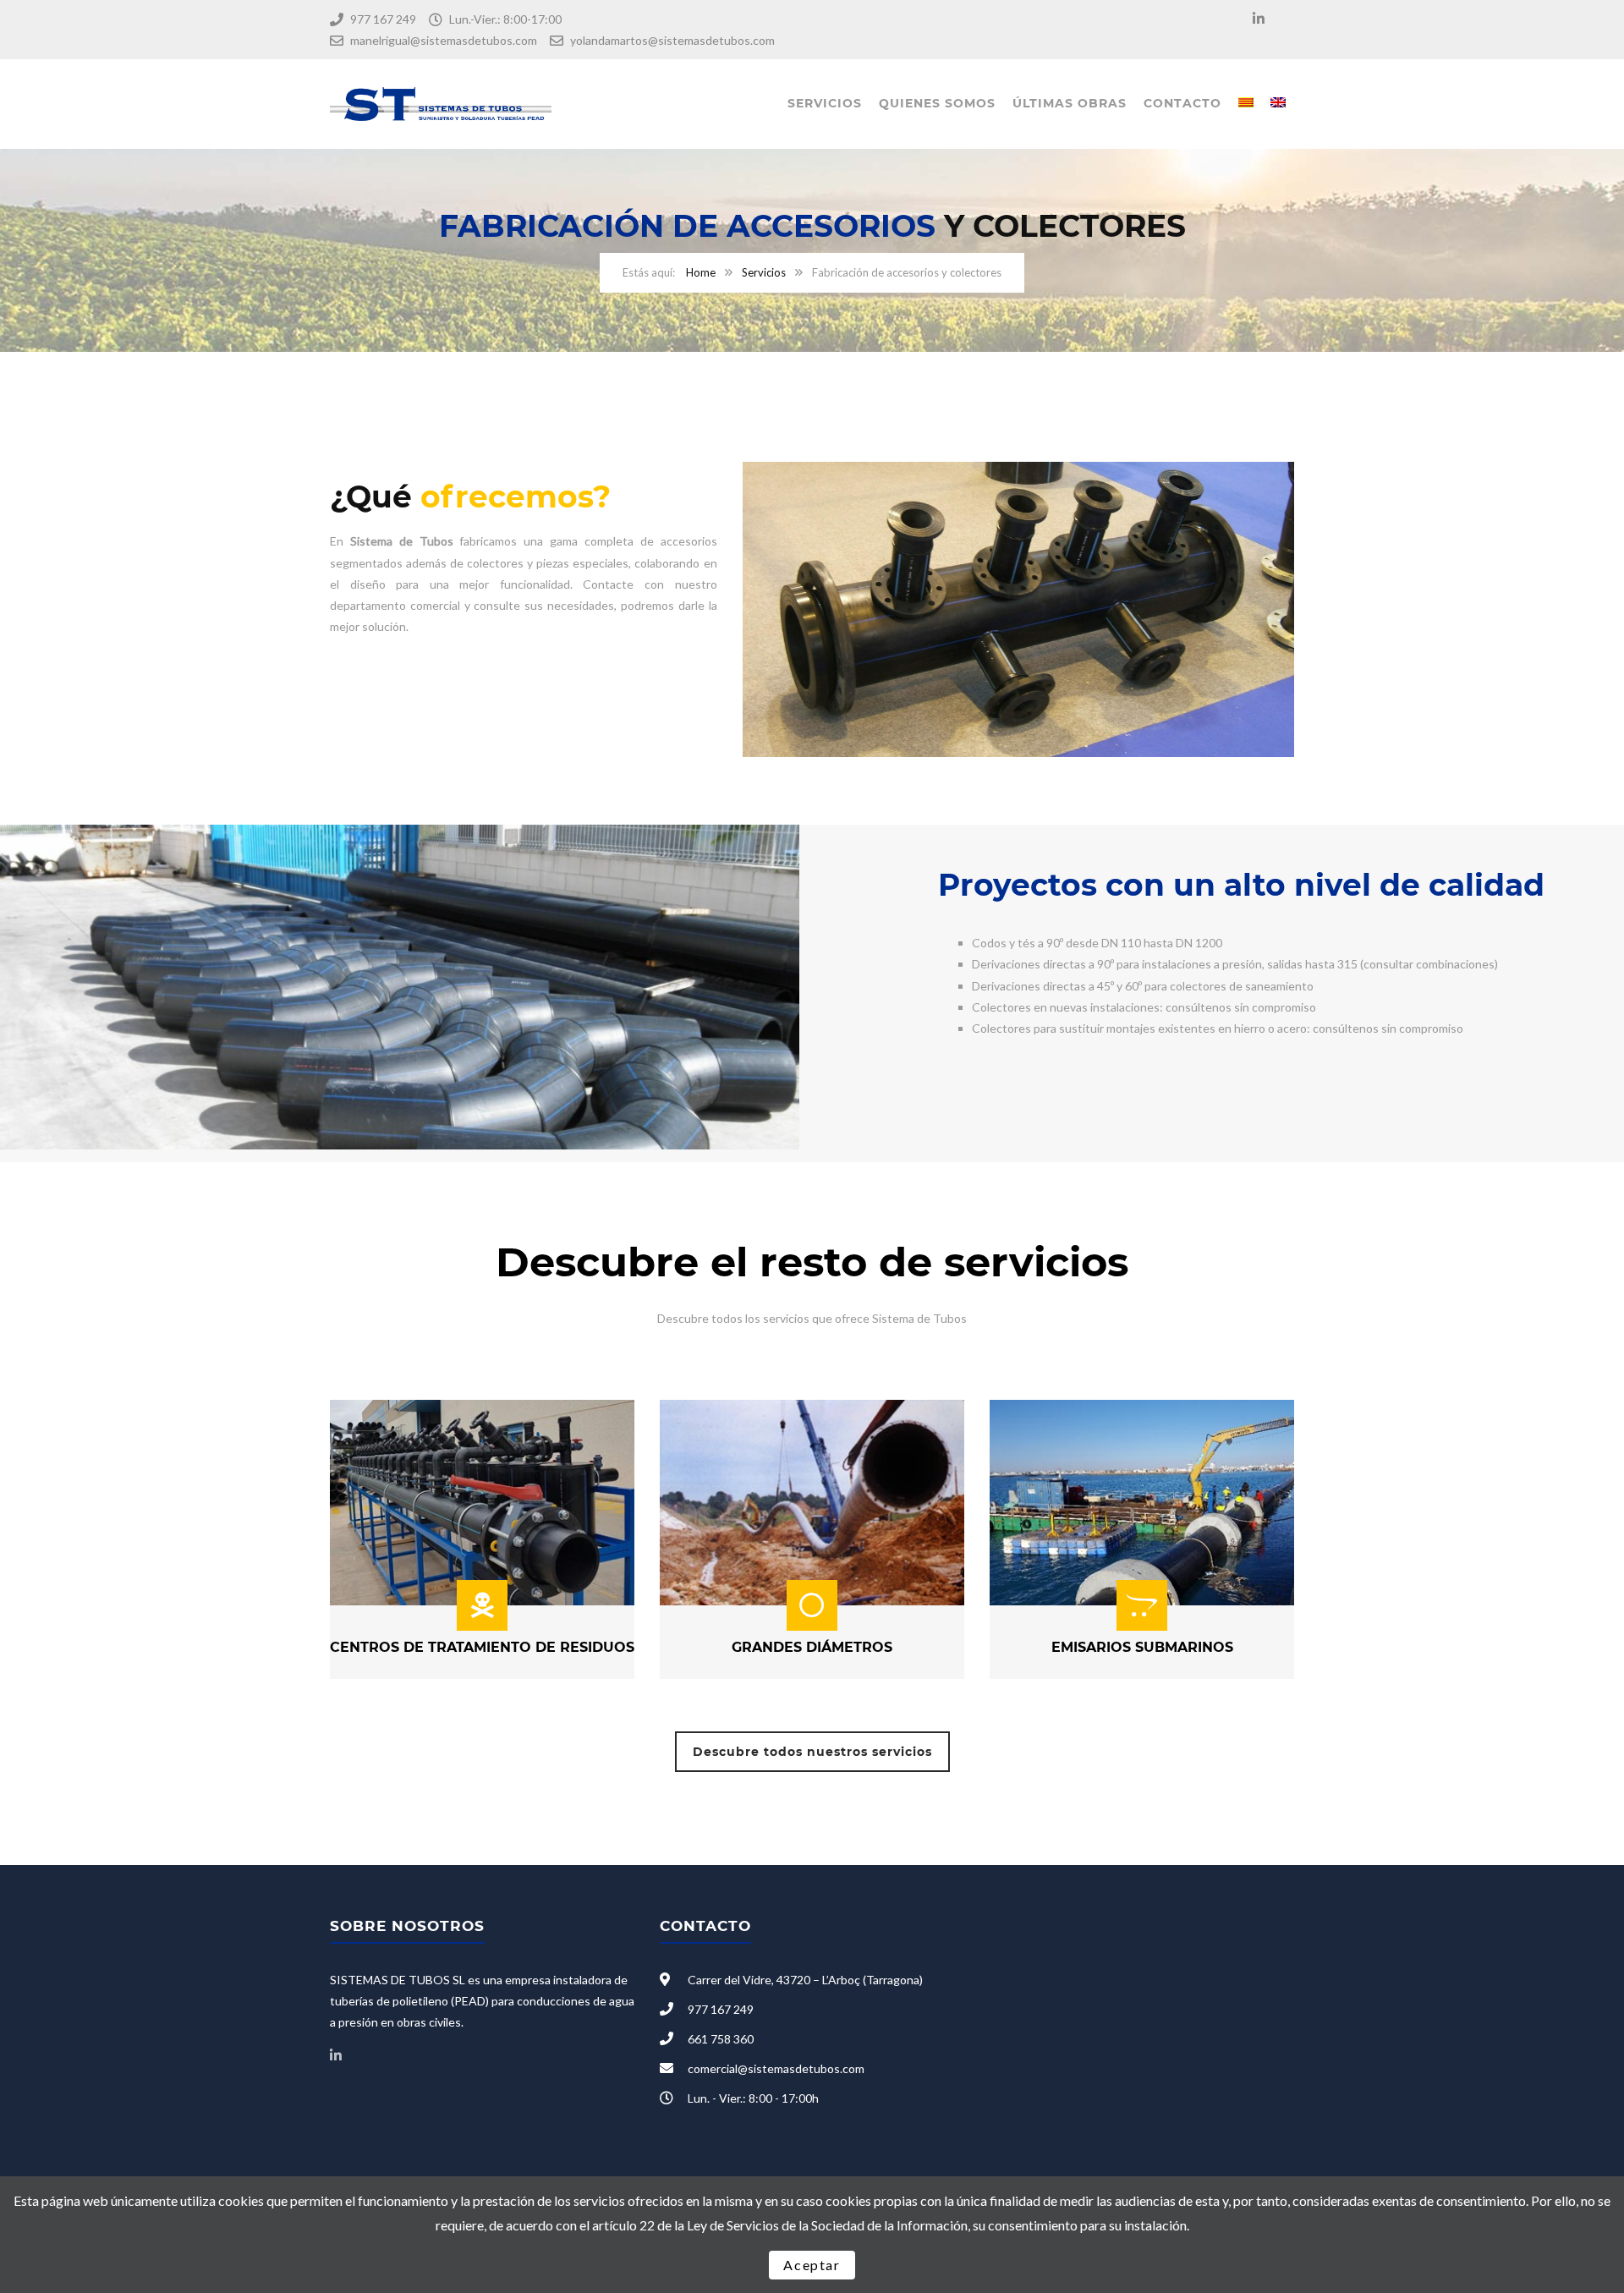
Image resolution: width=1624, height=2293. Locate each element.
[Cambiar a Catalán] (1246, 104)
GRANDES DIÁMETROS (812, 1647)
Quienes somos (937, 103)
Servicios (825, 103)
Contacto (1182, 103)
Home (701, 272)
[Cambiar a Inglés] (1278, 104)
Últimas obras (1070, 103)
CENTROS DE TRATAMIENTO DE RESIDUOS (482, 1647)
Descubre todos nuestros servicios (812, 1752)
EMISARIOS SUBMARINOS (1142, 1647)
